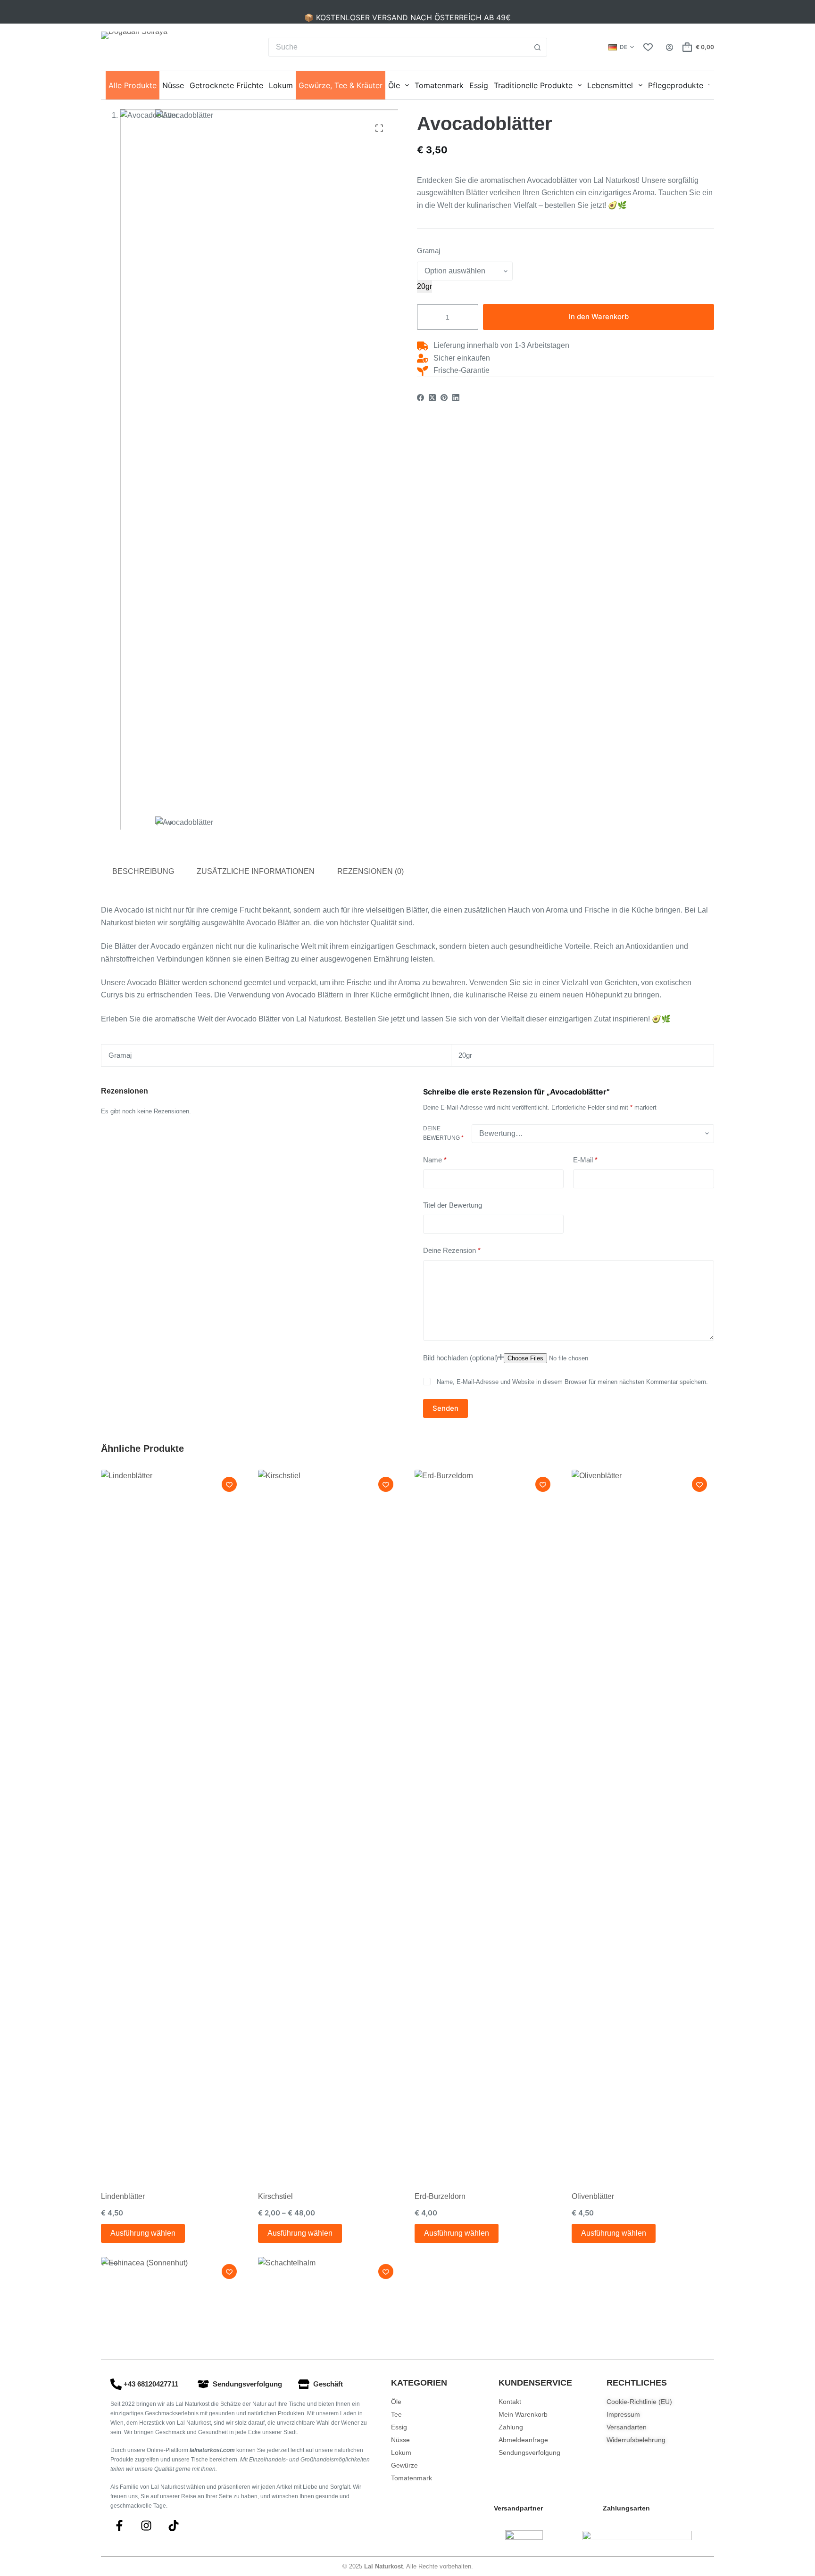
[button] (621, 47)
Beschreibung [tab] (143, 871)
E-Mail (585, 1160)
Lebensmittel (610, 85)
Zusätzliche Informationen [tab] (256, 871)
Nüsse (173, 85)
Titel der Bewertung (453, 1205)
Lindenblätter (123, 2196)
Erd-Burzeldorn (440, 2196)
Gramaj (428, 251)
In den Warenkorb (599, 317)
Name (435, 1160)
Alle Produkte (133, 85)
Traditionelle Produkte (533, 85)
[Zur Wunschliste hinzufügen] (229, 1484)
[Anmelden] (669, 47)
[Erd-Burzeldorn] (486, 1823)
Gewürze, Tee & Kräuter (341, 85)
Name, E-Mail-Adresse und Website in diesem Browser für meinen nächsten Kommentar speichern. (572, 1382)
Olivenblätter (593, 2196)
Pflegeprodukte (676, 85)
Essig (479, 85)
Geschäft (328, 2384)
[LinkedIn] (456, 398)
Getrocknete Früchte (226, 85)
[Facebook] (420, 398)
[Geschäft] (304, 2384)
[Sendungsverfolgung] (203, 2384)
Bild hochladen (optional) (461, 1357)
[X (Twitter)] (432, 398)
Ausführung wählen (143, 2233)
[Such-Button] (538, 47)
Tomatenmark (439, 85)
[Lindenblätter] (172, 1823)
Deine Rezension (452, 1250)
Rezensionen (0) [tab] (370, 871)
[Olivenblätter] (643, 1823)
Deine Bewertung (443, 1133)
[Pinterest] (444, 398)
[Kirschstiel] (329, 1823)
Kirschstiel (275, 2196)
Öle (394, 85)
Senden (445, 1408)
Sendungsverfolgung (247, 2384)
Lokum (281, 85)
